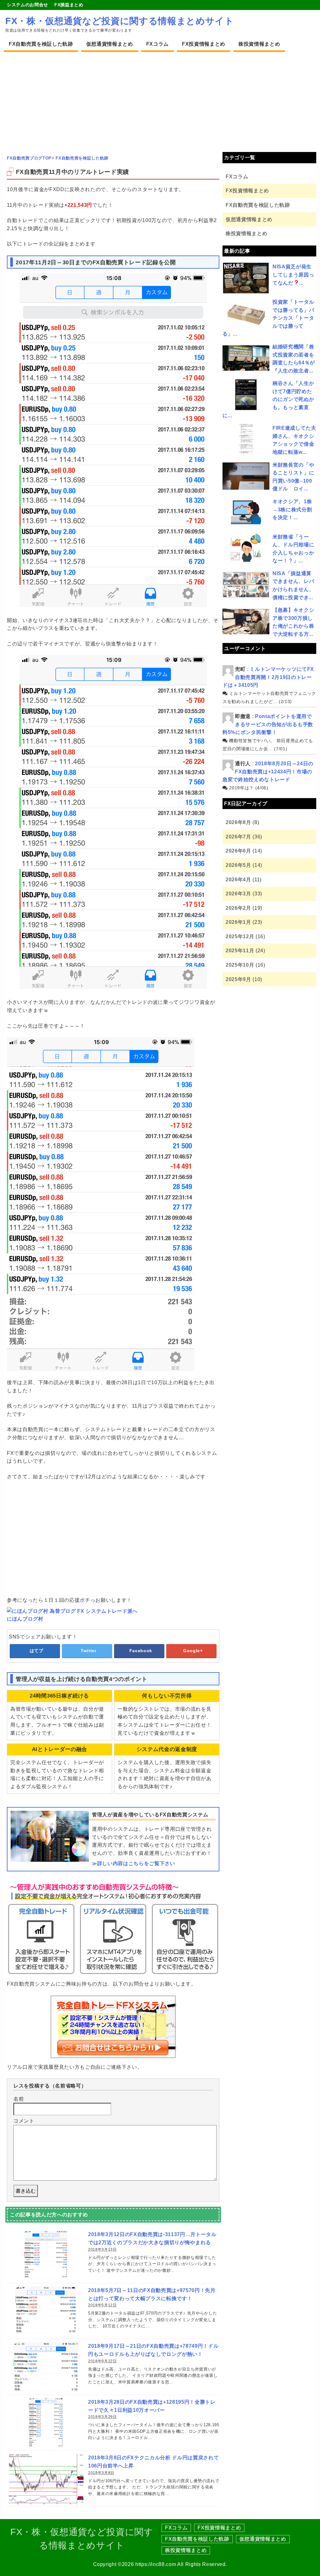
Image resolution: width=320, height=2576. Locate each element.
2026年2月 (238, 908)
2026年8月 (238, 822)
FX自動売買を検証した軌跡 (41, 44)
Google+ (193, 1651)
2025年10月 (240, 965)
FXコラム (157, 44)
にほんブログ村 (25, 1619)
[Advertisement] (160, 99)
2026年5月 (238, 865)
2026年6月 (238, 851)
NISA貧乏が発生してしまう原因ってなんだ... (293, 275)
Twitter (89, 1651)
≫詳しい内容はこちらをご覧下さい (134, 1863)
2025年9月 (238, 979)
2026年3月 (238, 894)
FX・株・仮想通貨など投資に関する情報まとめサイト (120, 21)
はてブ (37, 1651)
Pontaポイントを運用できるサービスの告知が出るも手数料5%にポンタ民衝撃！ (268, 724)
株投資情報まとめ (259, 44)
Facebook (141, 1651)
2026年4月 (238, 880)
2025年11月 (240, 951)
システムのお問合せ (27, 5)
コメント (24, 2121)
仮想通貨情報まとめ (110, 44)
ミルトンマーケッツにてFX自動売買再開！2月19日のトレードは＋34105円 (268, 677)
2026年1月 (238, 922)
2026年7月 (238, 837)
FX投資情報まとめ (204, 44)
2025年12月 (240, 936)
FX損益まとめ (69, 5)
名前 (19, 2099)
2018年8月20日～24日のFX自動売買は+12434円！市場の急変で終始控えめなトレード (268, 772)
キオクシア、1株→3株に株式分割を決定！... (292, 509)
